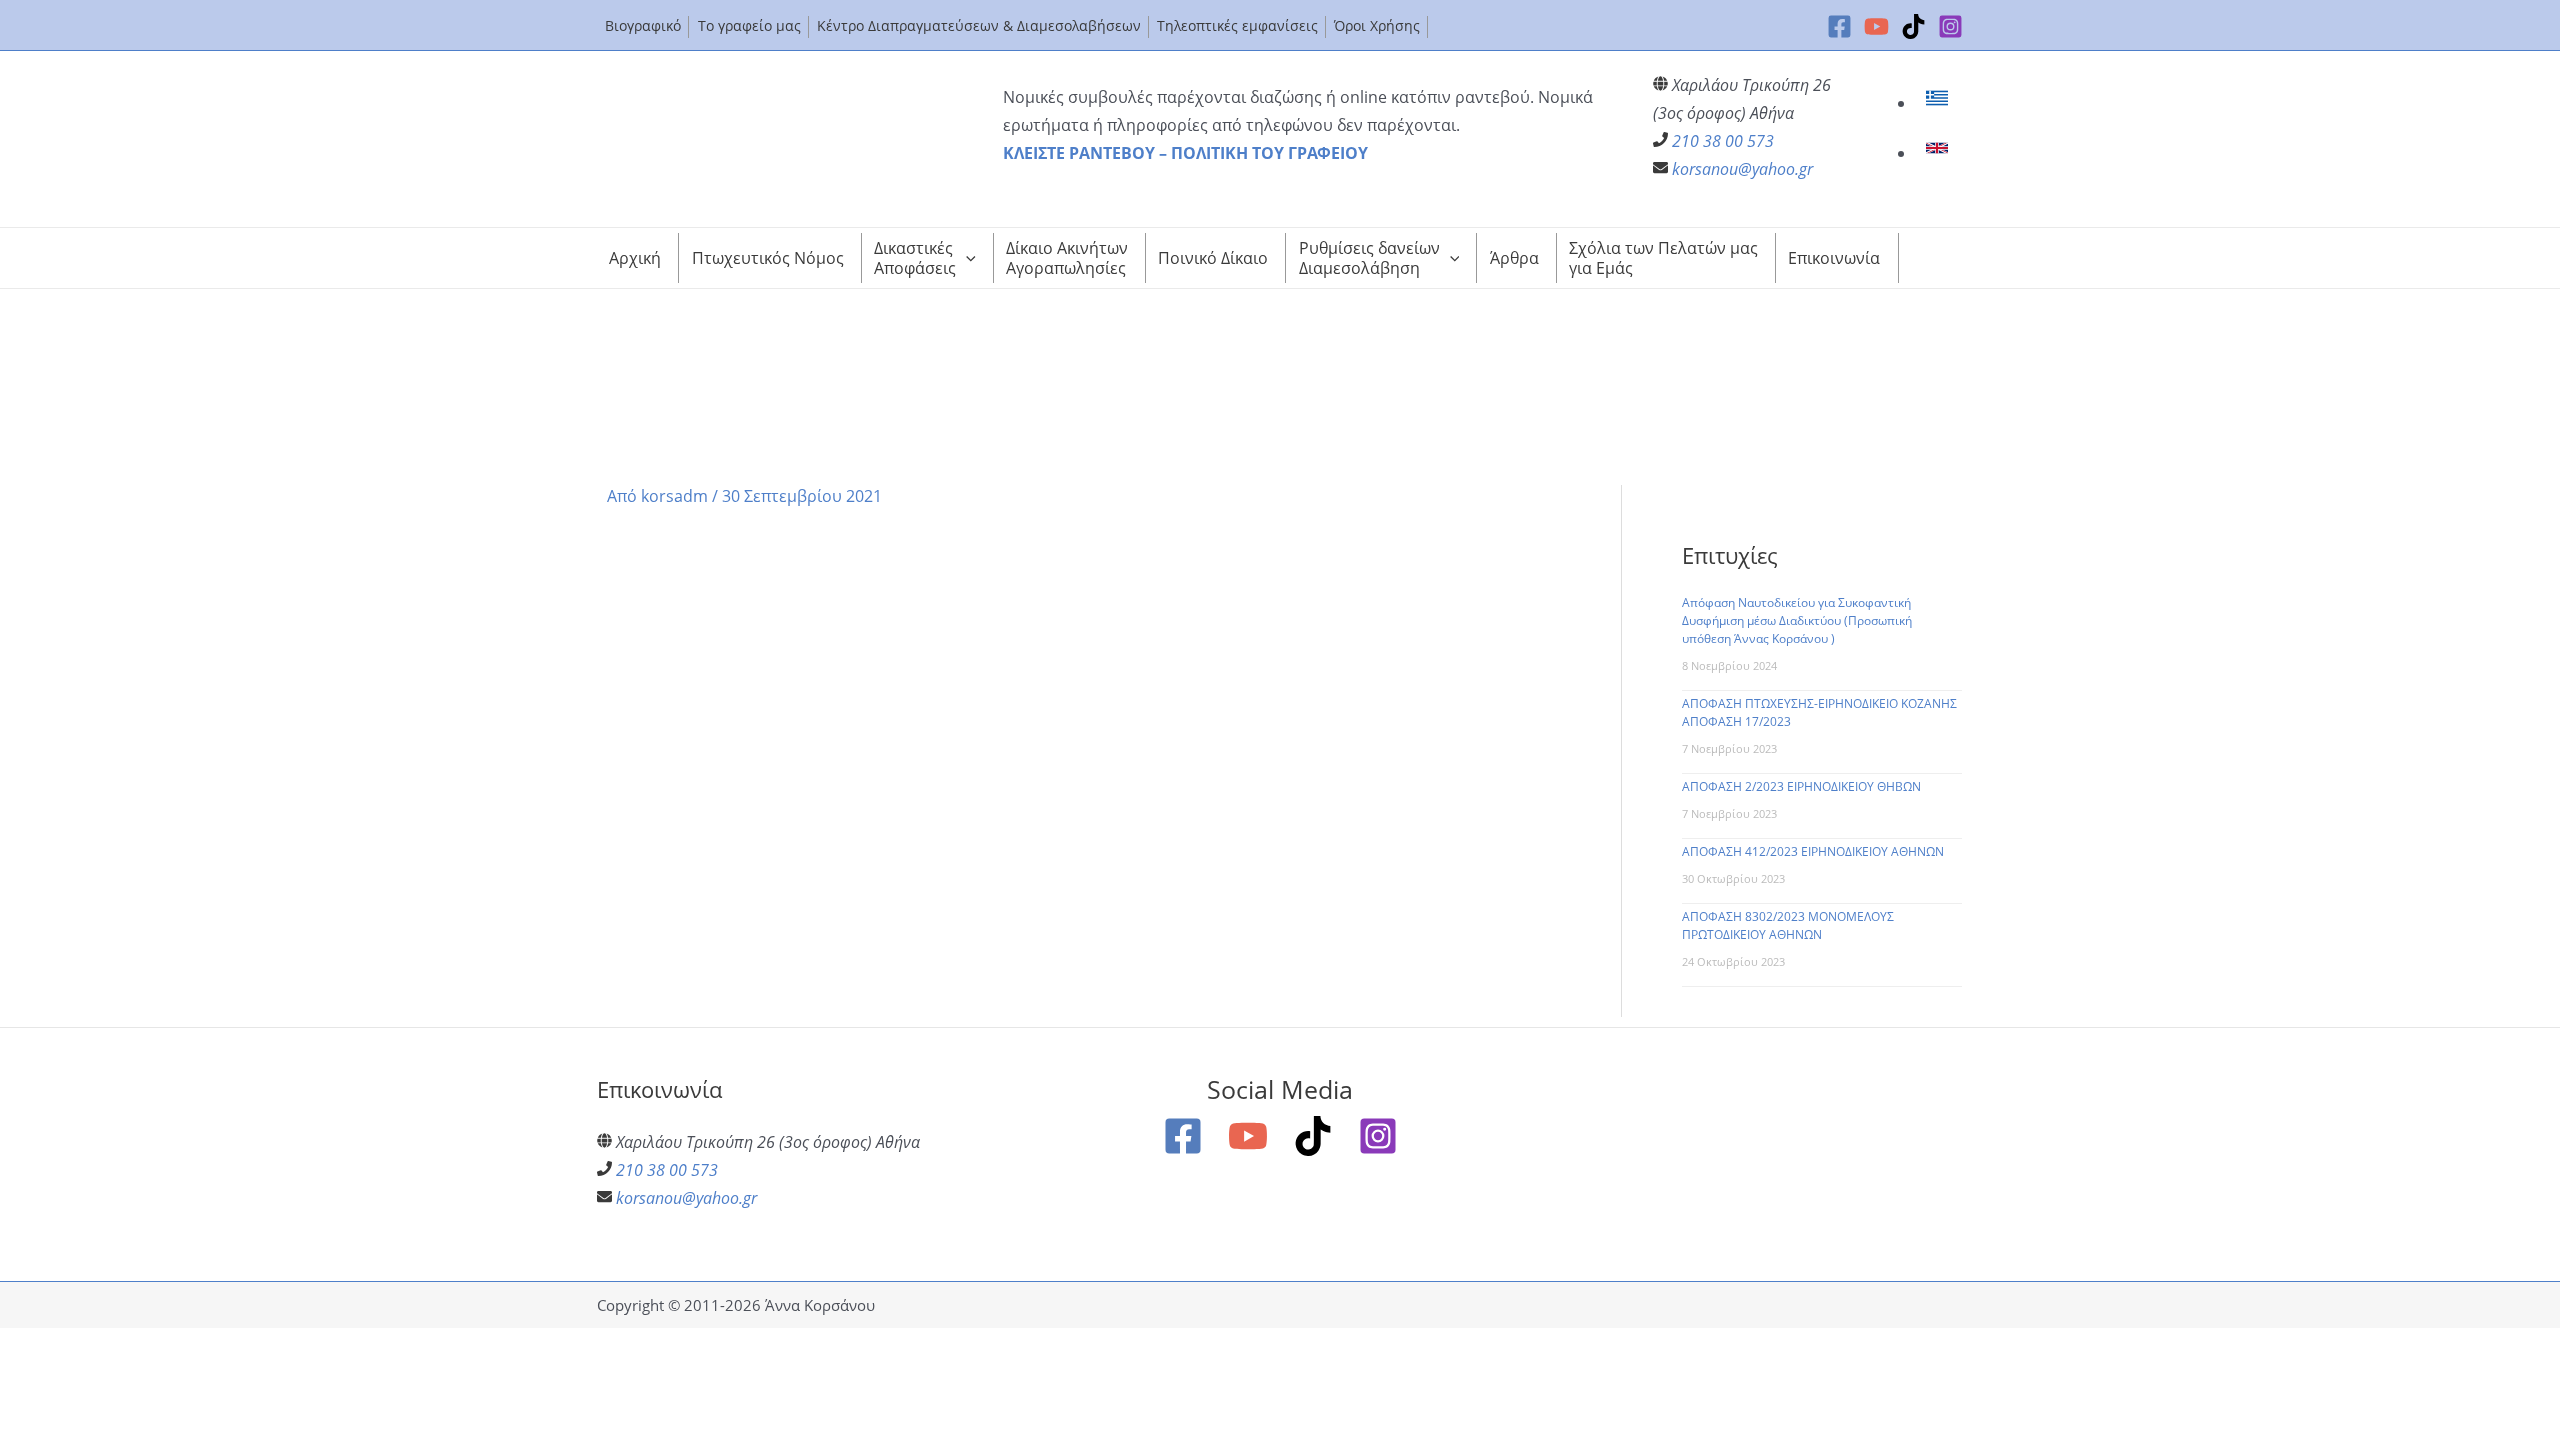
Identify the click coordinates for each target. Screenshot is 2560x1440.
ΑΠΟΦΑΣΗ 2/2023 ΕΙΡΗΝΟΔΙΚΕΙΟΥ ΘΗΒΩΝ (1801, 786)
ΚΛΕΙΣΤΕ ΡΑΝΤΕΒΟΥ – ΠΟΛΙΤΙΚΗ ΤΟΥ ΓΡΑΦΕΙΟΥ (1185, 153)
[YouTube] (1876, 26)
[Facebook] (1839, 26)
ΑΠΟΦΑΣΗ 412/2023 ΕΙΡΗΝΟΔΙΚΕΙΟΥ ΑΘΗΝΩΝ (1813, 851)
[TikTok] (1913, 26)
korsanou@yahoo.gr (1742, 169)
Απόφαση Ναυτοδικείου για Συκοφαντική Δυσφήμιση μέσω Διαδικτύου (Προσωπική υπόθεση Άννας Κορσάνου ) (1797, 620)
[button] (966, 258)
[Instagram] (1950, 26)
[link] (1939, 103)
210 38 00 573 (1723, 141)
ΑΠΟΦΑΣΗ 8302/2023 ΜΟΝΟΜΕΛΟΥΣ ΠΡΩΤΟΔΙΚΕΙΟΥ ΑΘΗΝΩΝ (1788, 925)
